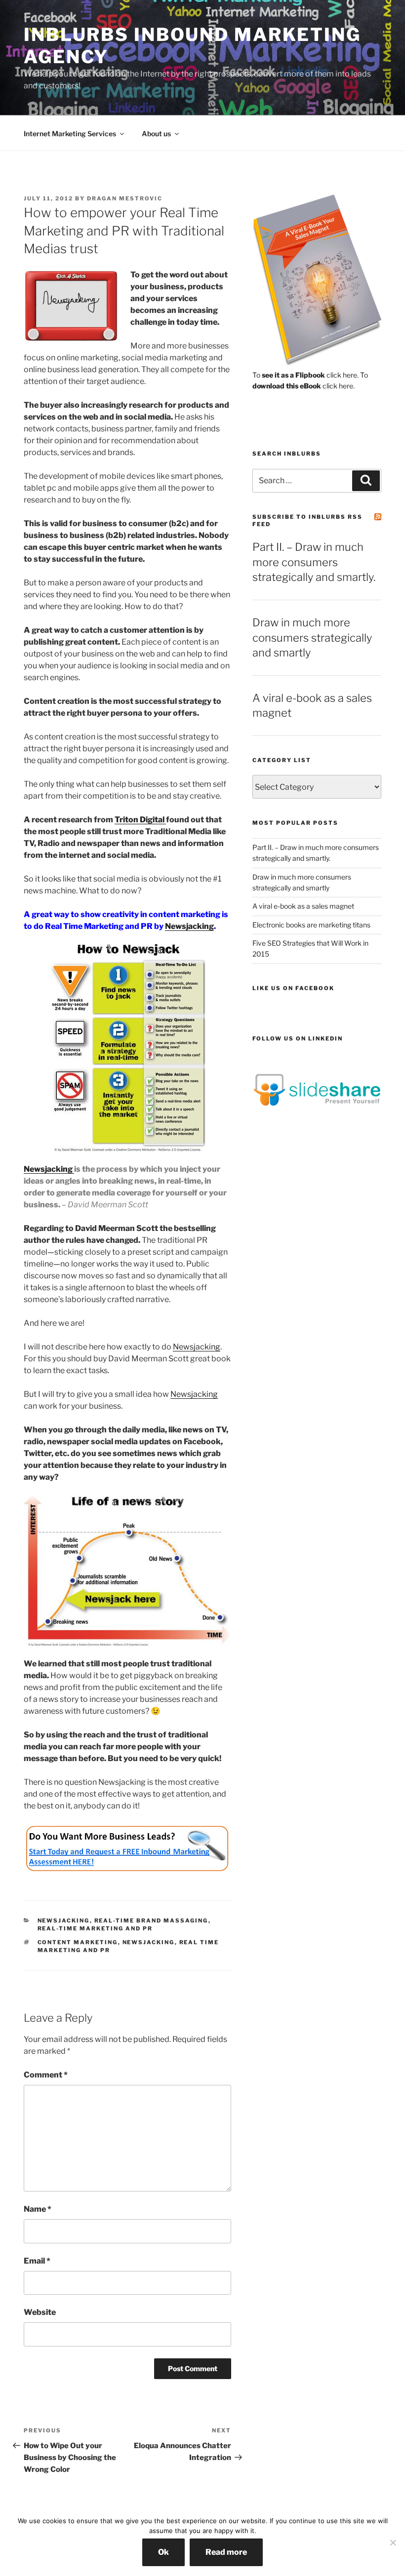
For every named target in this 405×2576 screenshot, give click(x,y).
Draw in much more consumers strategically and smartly (312, 638)
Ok (163, 2552)
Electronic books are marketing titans (311, 925)
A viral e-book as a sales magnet (303, 906)
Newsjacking (189, 926)
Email (37, 2261)
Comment (46, 2075)
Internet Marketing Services (70, 134)
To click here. (305, 375)
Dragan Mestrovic (125, 198)
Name (38, 2209)
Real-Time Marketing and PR (95, 1928)
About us (156, 134)
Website (40, 2312)
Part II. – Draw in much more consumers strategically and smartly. (314, 562)
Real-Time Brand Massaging (151, 1921)
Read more (226, 2552)
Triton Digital (140, 820)
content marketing (78, 1942)
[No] (393, 2542)
